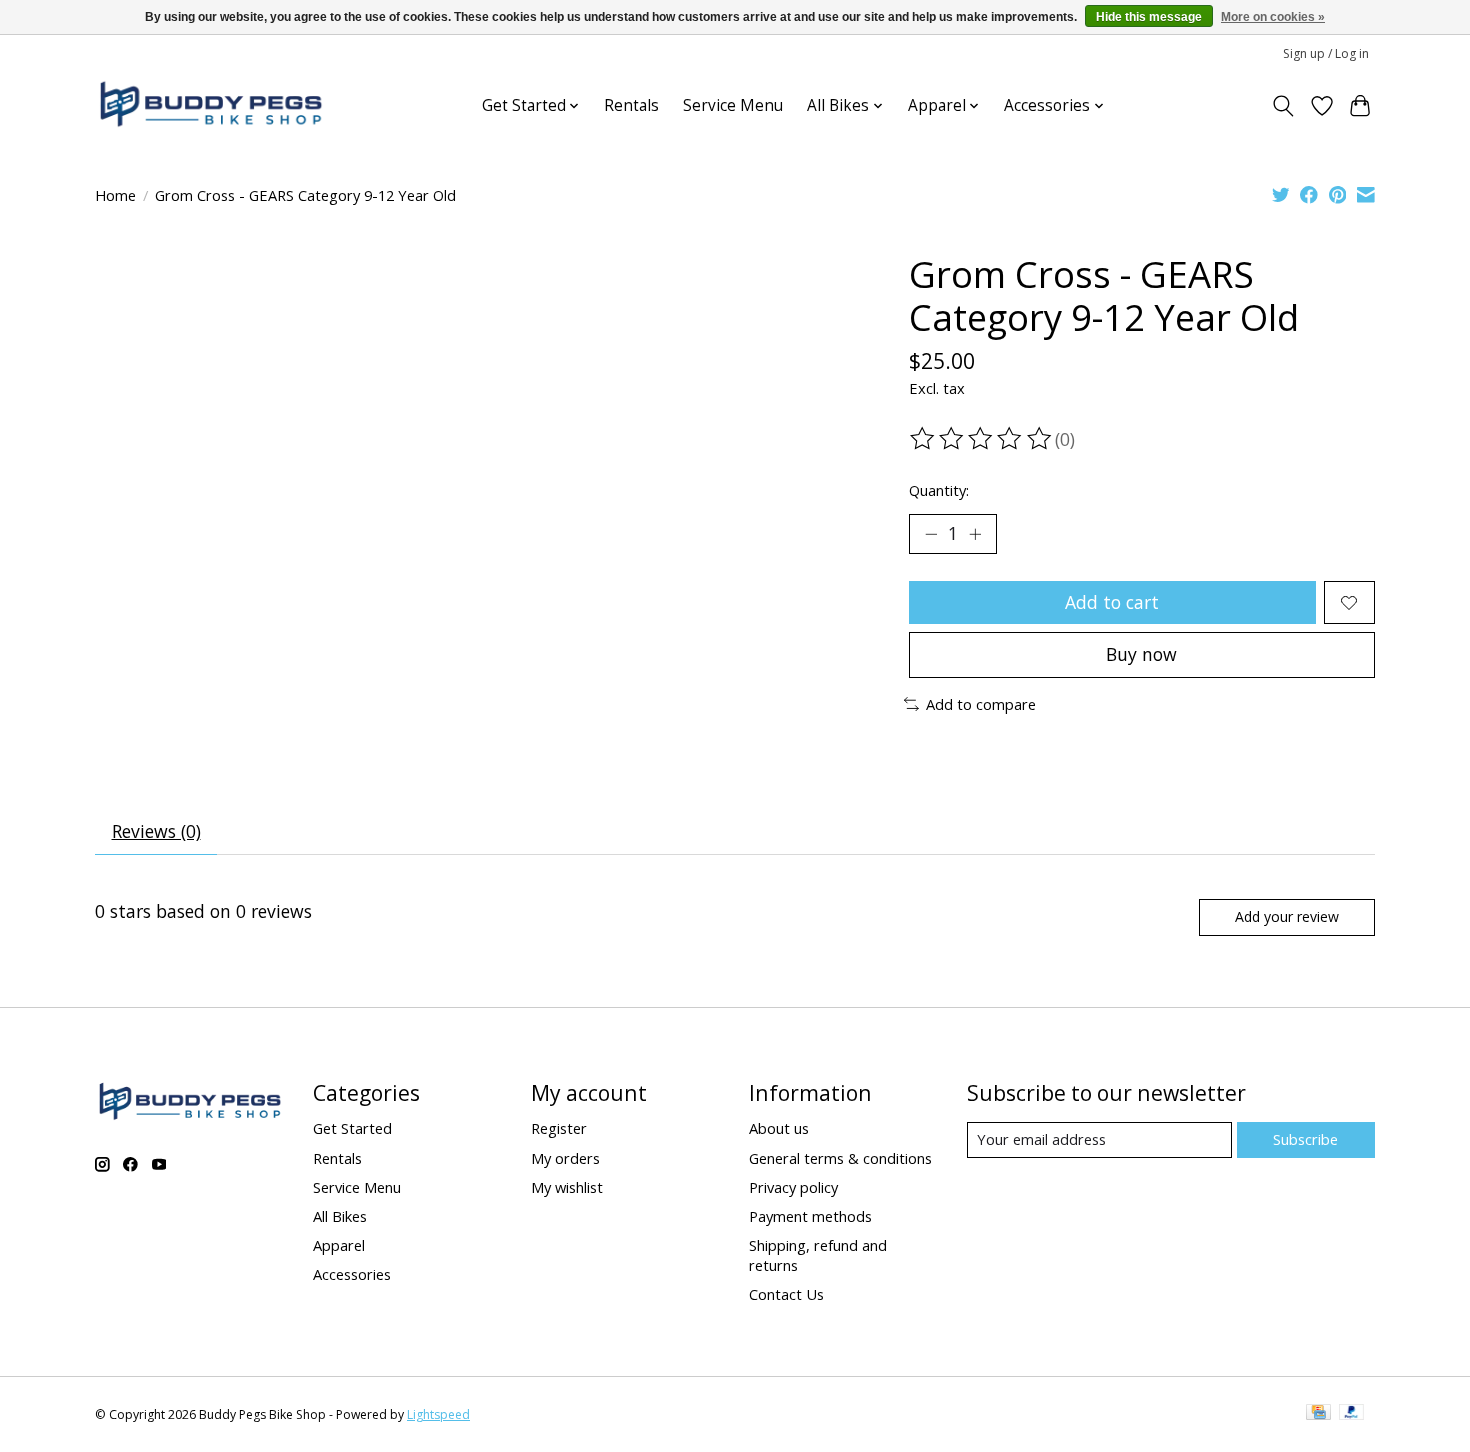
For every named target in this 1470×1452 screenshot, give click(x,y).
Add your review (1287, 916)
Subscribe (1305, 1139)
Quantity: (939, 490)
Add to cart (1112, 602)
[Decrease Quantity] (931, 534)
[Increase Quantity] (975, 534)
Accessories (352, 1274)
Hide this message (1149, 17)
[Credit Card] (1318, 1414)
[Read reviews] (982, 439)
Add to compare (981, 704)
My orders (565, 1158)
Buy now (1141, 654)
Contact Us (786, 1294)
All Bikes (340, 1216)
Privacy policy (793, 1187)
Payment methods (810, 1216)
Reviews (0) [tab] (156, 831)
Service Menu (733, 105)
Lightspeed (438, 1414)
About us (779, 1128)
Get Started (352, 1128)
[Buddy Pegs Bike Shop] (211, 105)
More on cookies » (1273, 17)
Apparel (339, 1245)
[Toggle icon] (1283, 106)
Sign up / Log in (1326, 53)
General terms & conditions (840, 1158)
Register (559, 1128)
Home (115, 195)
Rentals (631, 105)
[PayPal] (1352, 1414)
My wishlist (567, 1187)
